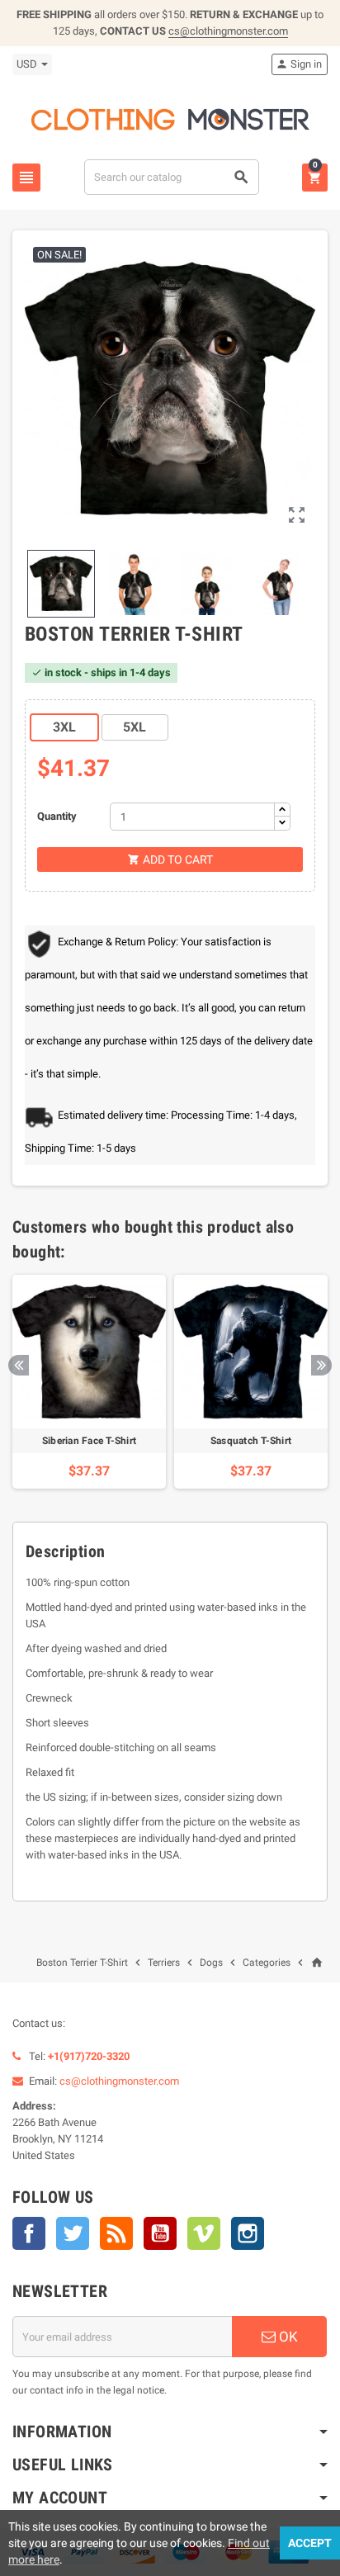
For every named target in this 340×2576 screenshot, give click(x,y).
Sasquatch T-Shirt (251, 1441)
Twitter (73, 2233)
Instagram (248, 2233)
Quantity (57, 816)
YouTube (160, 2233)
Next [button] (321, 1365)
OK (287, 2337)
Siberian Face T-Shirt (89, 1441)
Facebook (29, 2233)
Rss (116, 2233)
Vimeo (204, 2233)
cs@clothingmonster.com (228, 31)
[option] (89, 1382)
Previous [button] (19, 1365)
